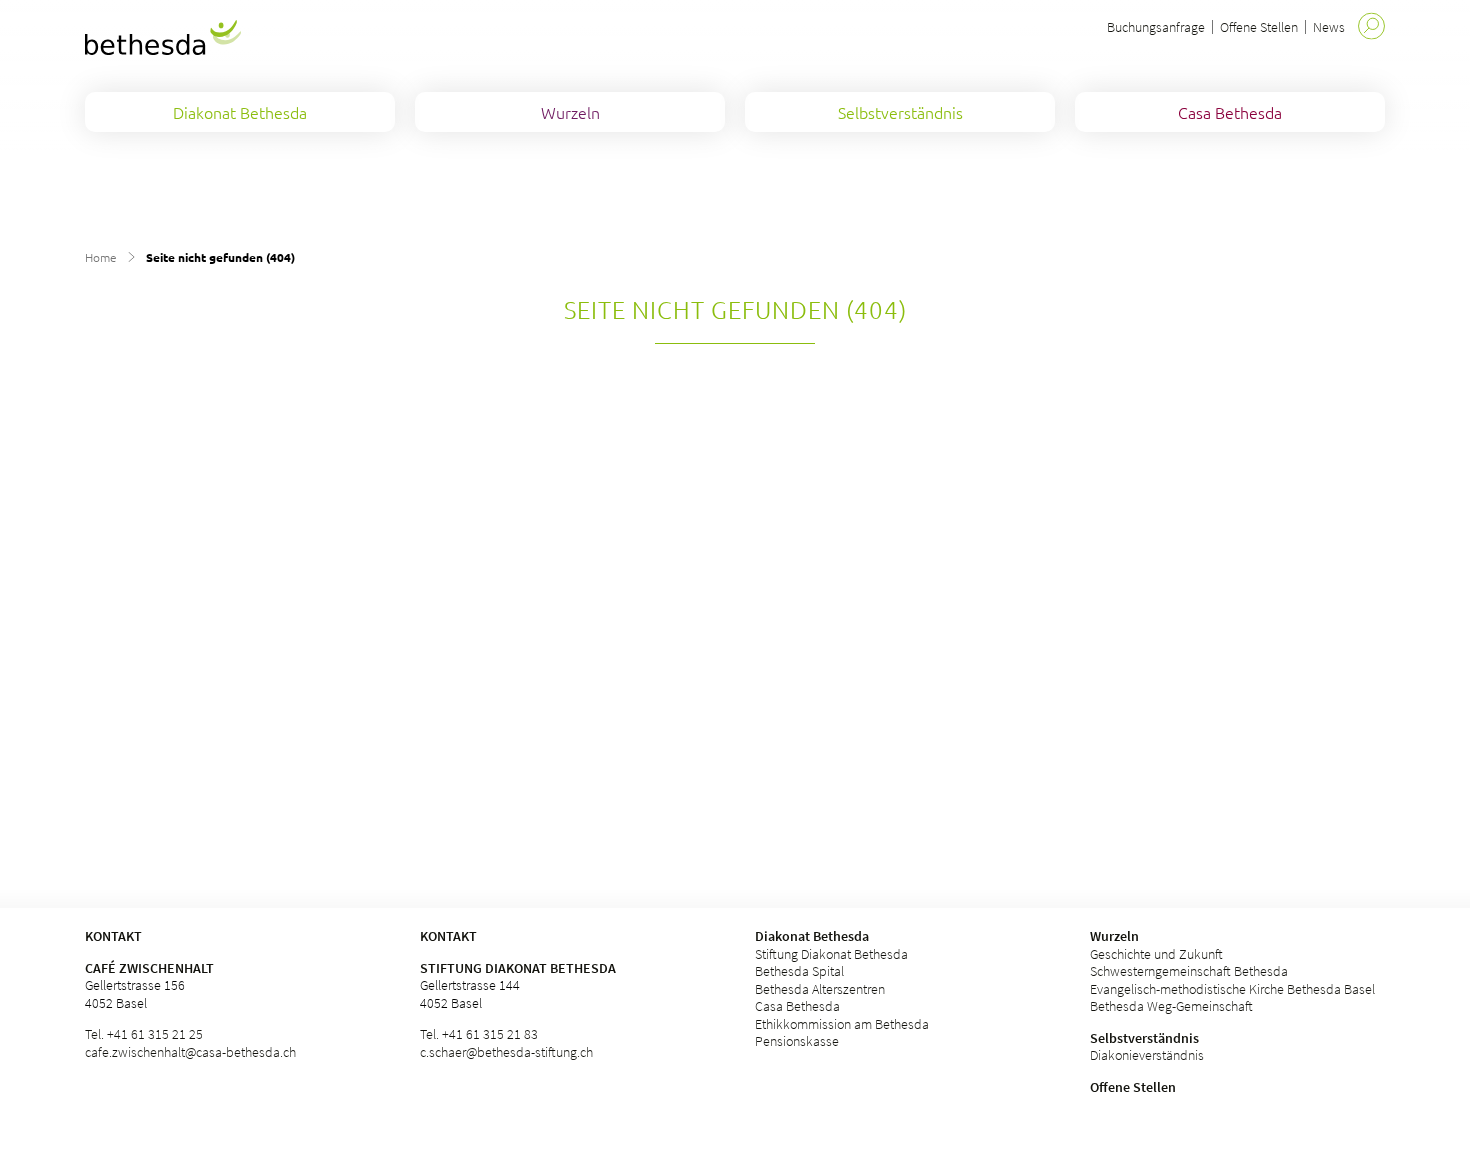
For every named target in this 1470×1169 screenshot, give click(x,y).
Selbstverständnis (1144, 1038)
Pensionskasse (797, 1041)
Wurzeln (1114, 936)
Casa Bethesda (797, 1006)
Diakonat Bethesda (812, 936)
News (1329, 27)
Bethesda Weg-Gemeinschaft (1171, 1006)
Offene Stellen (1259, 27)
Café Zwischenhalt (149, 968)
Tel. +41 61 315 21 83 (479, 1034)
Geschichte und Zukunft (1156, 954)
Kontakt (448, 936)
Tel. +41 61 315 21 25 (144, 1034)
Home (101, 257)
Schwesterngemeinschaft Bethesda (1189, 971)
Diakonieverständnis (1147, 1055)
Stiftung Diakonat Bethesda (518, 968)
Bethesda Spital (799, 971)
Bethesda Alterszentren (820, 989)
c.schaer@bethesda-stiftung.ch (506, 1052)
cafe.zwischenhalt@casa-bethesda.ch (190, 1052)
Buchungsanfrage (1156, 27)
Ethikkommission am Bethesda (842, 1024)
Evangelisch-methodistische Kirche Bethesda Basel (1232, 989)
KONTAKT (113, 936)
